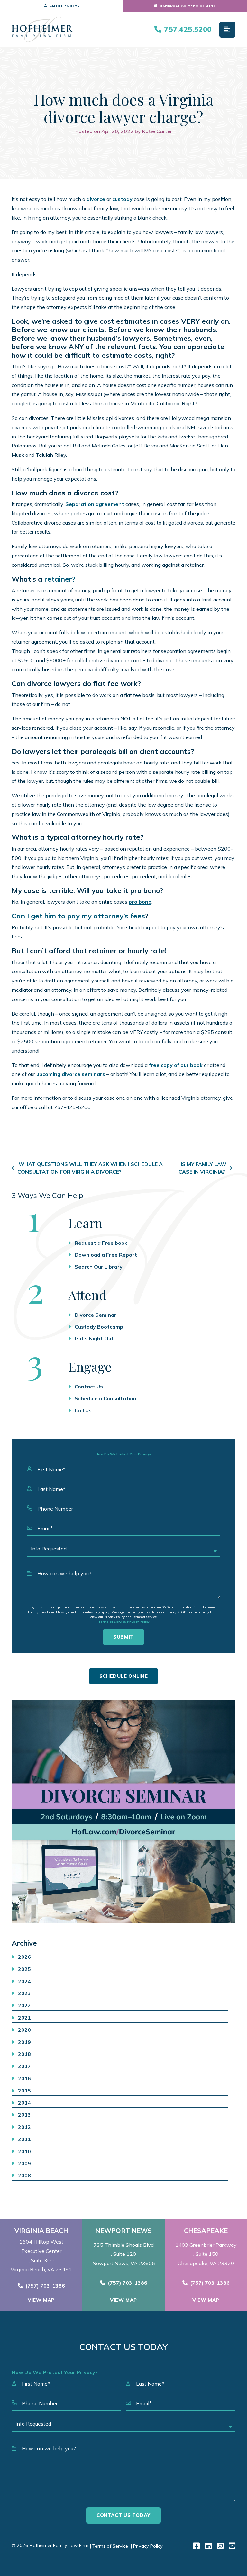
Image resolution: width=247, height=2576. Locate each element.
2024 (24, 1981)
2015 (24, 2091)
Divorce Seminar (96, 1315)
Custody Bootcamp (99, 1327)
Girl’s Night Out (94, 1338)
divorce (96, 199)
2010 (24, 2151)
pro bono (140, 902)
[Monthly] (123, 1812)
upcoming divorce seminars (71, 1074)
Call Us (83, 1410)
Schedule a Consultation (105, 1398)
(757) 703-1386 (45, 2286)
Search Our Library (99, 1267)
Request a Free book (101, 1243)
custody (122, 199)
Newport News (123, 2231)
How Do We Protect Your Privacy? (123, 1454)
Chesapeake (206, 2231)
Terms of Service (112, 1622)
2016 (24, 2078)
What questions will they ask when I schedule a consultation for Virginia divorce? (90, 1168)
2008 (24, 2175)
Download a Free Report (106, 1255)
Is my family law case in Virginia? (202, 1168)
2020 (24, 2030)
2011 (24, 2139)
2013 (24, 2115)
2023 (24, 1993)
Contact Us (89, 1387)
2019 (24, 2042)
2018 (24, 2054)
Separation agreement (95, 504)
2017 (24, 2066)
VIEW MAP (41, 2300)
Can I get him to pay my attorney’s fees (78, 916)
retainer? (60, 579)
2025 (24, 1969)
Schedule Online (124, 1676)
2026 (24, 1957)
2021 (24, 2018)
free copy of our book (176, 1065)
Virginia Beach (41, 2231)
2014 (24, 2103)
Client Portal (64, 6)
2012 (24, 2127)
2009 (24, 2163)
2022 (24, 2005)
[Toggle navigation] (227, 30)
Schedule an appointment (188, 6)
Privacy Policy (138, 1622)
